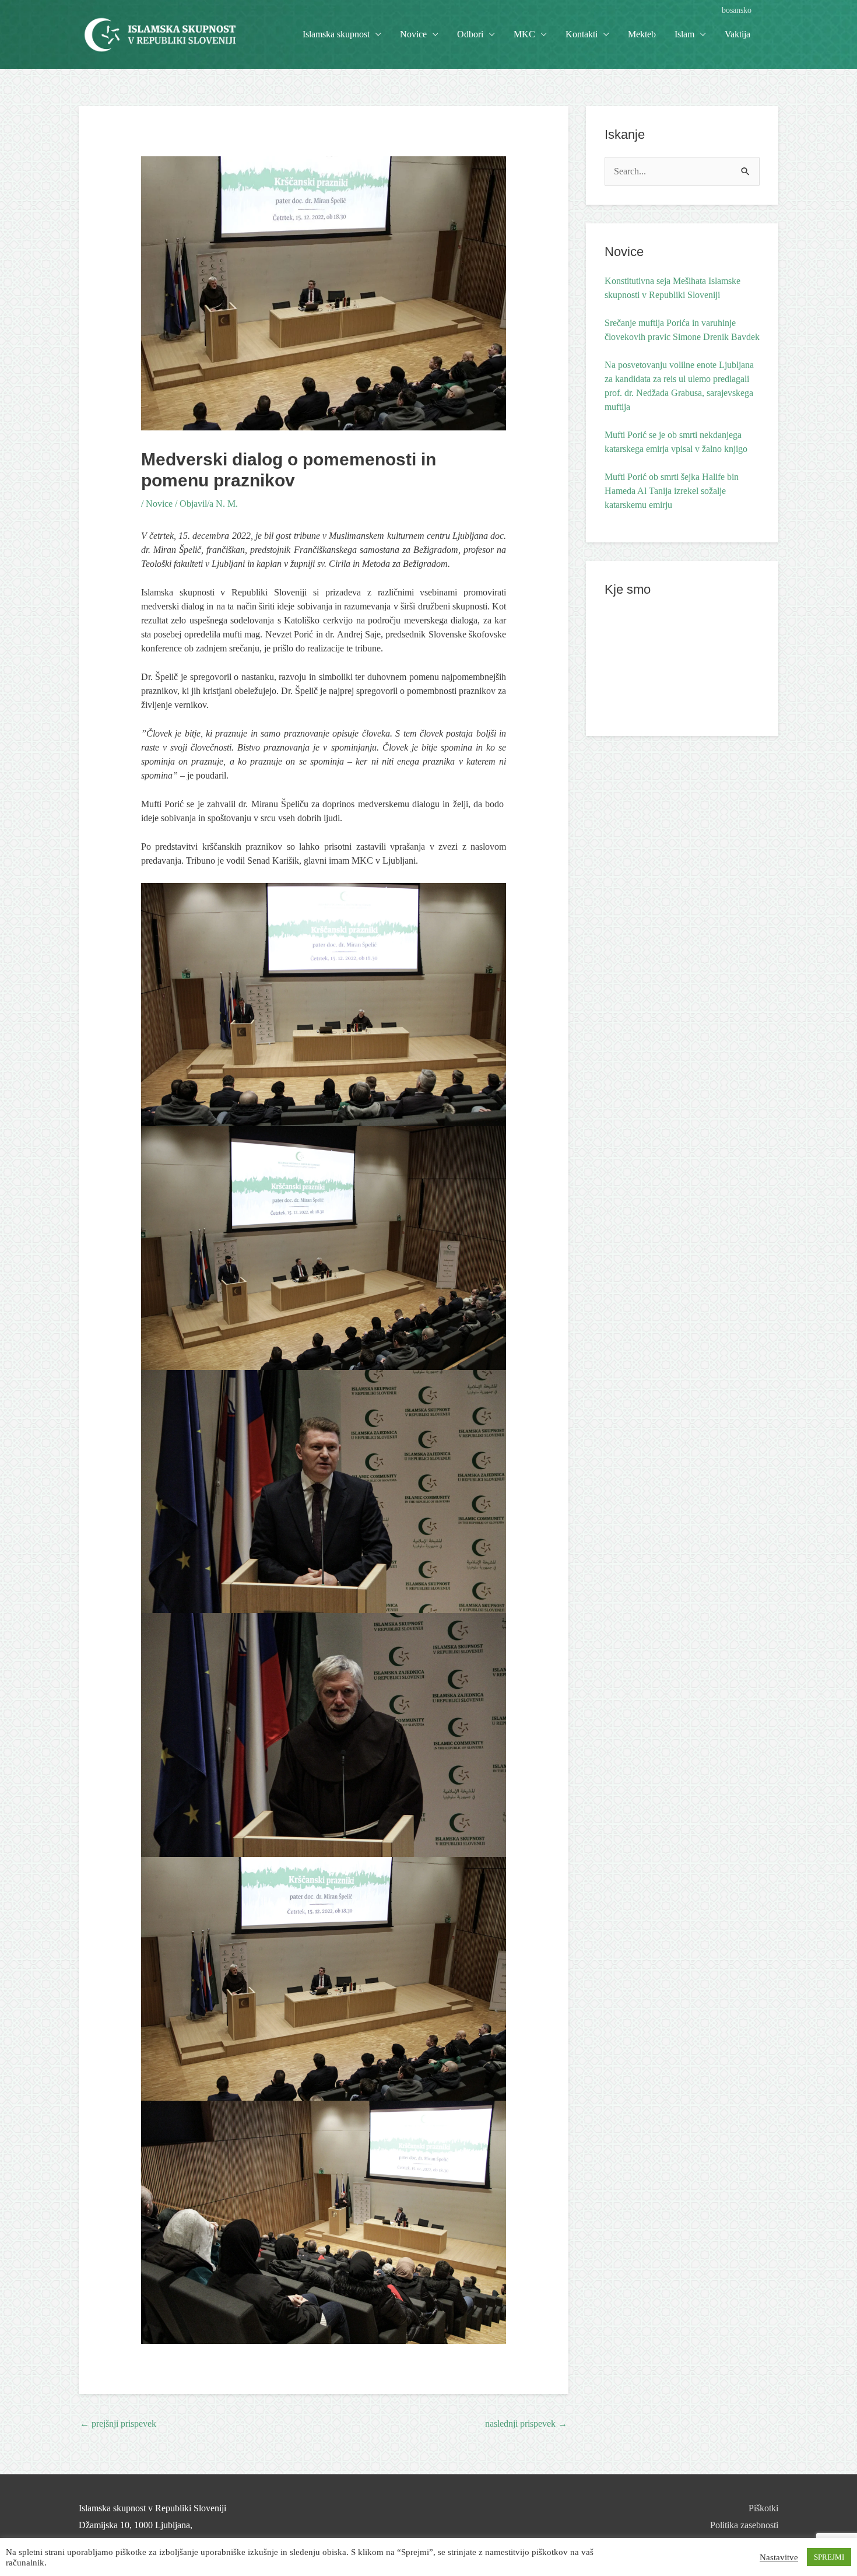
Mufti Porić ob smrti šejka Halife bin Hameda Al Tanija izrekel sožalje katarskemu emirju (672, 491)
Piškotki (763, 2508)
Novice (413, 34)
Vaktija (737, 34)
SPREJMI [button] (829, 2557)
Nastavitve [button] (779, 2557)
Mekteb (642, 34)
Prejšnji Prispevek (118, 2423)
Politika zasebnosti (744, 2525)
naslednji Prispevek (526, 2423)
